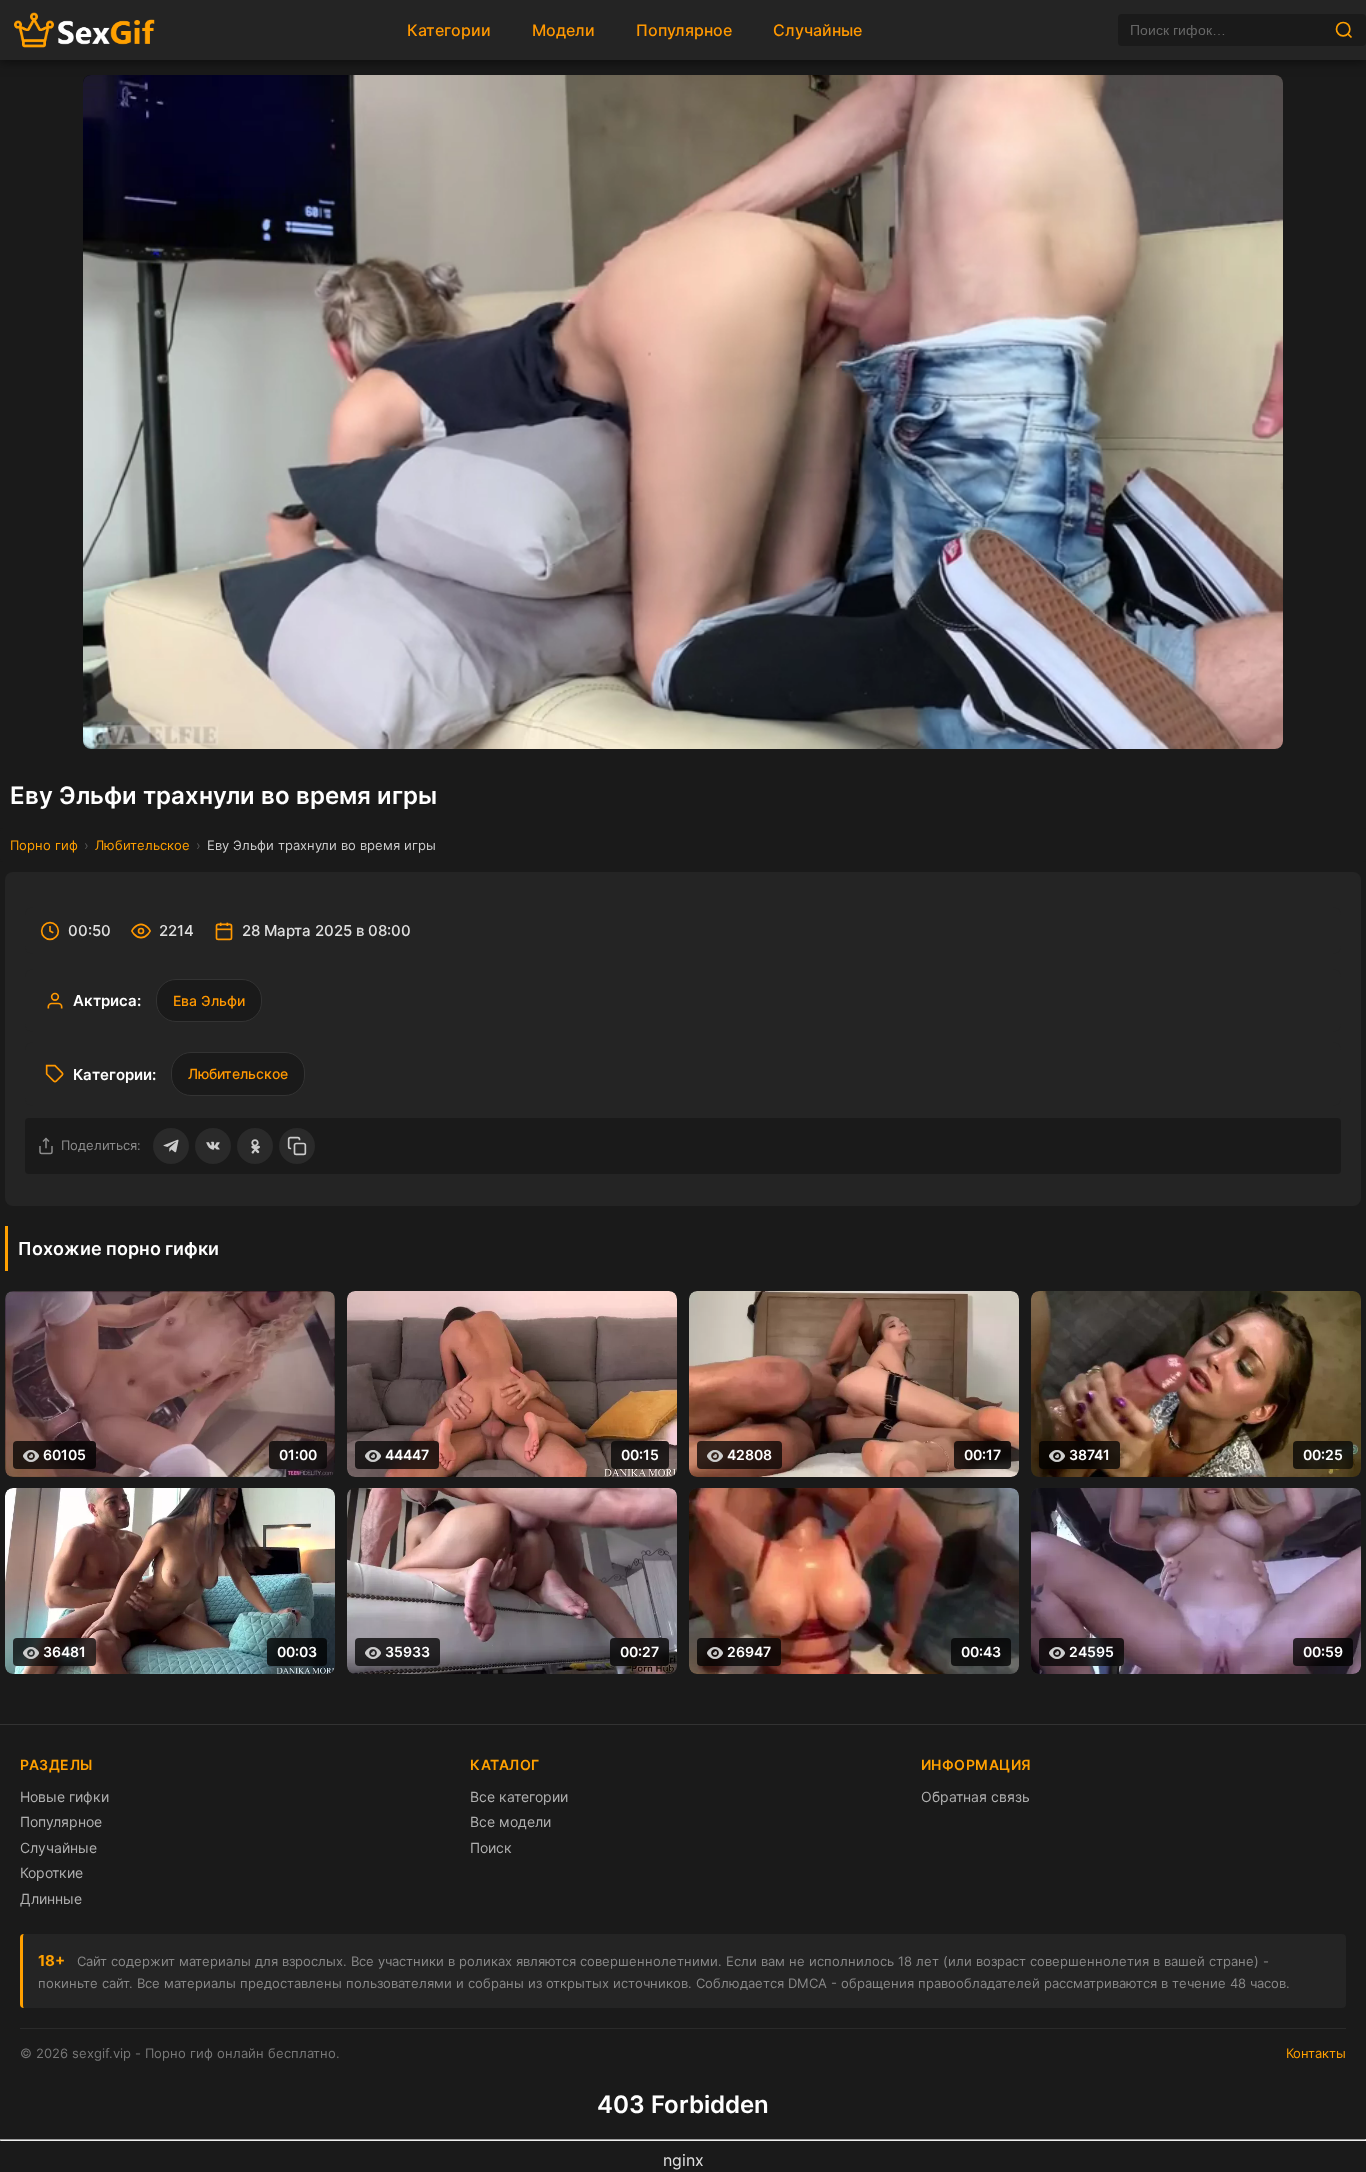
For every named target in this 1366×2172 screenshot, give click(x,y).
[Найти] (1344, 30)
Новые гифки (64, 1796)
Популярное (684, 30)
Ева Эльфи (209, 1000)
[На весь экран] (1251, 717)
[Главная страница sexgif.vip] (85, 30)
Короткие (51, 1872)
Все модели (510, 1821)
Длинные (51, 1898)
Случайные (817, 30)
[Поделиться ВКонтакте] (213, 1146)
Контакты (1316, 2053)
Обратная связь (975, 1796)
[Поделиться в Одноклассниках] (255, 1146)
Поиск (491, 1847)
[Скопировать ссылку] (297, 1146)
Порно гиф (44, 845)
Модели (563, 30)
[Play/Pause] (115, 717)
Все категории (519, 1796)
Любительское (142, 845)
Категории (449, 30)
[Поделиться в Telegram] (171, 1146)
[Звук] (1202, 717)
